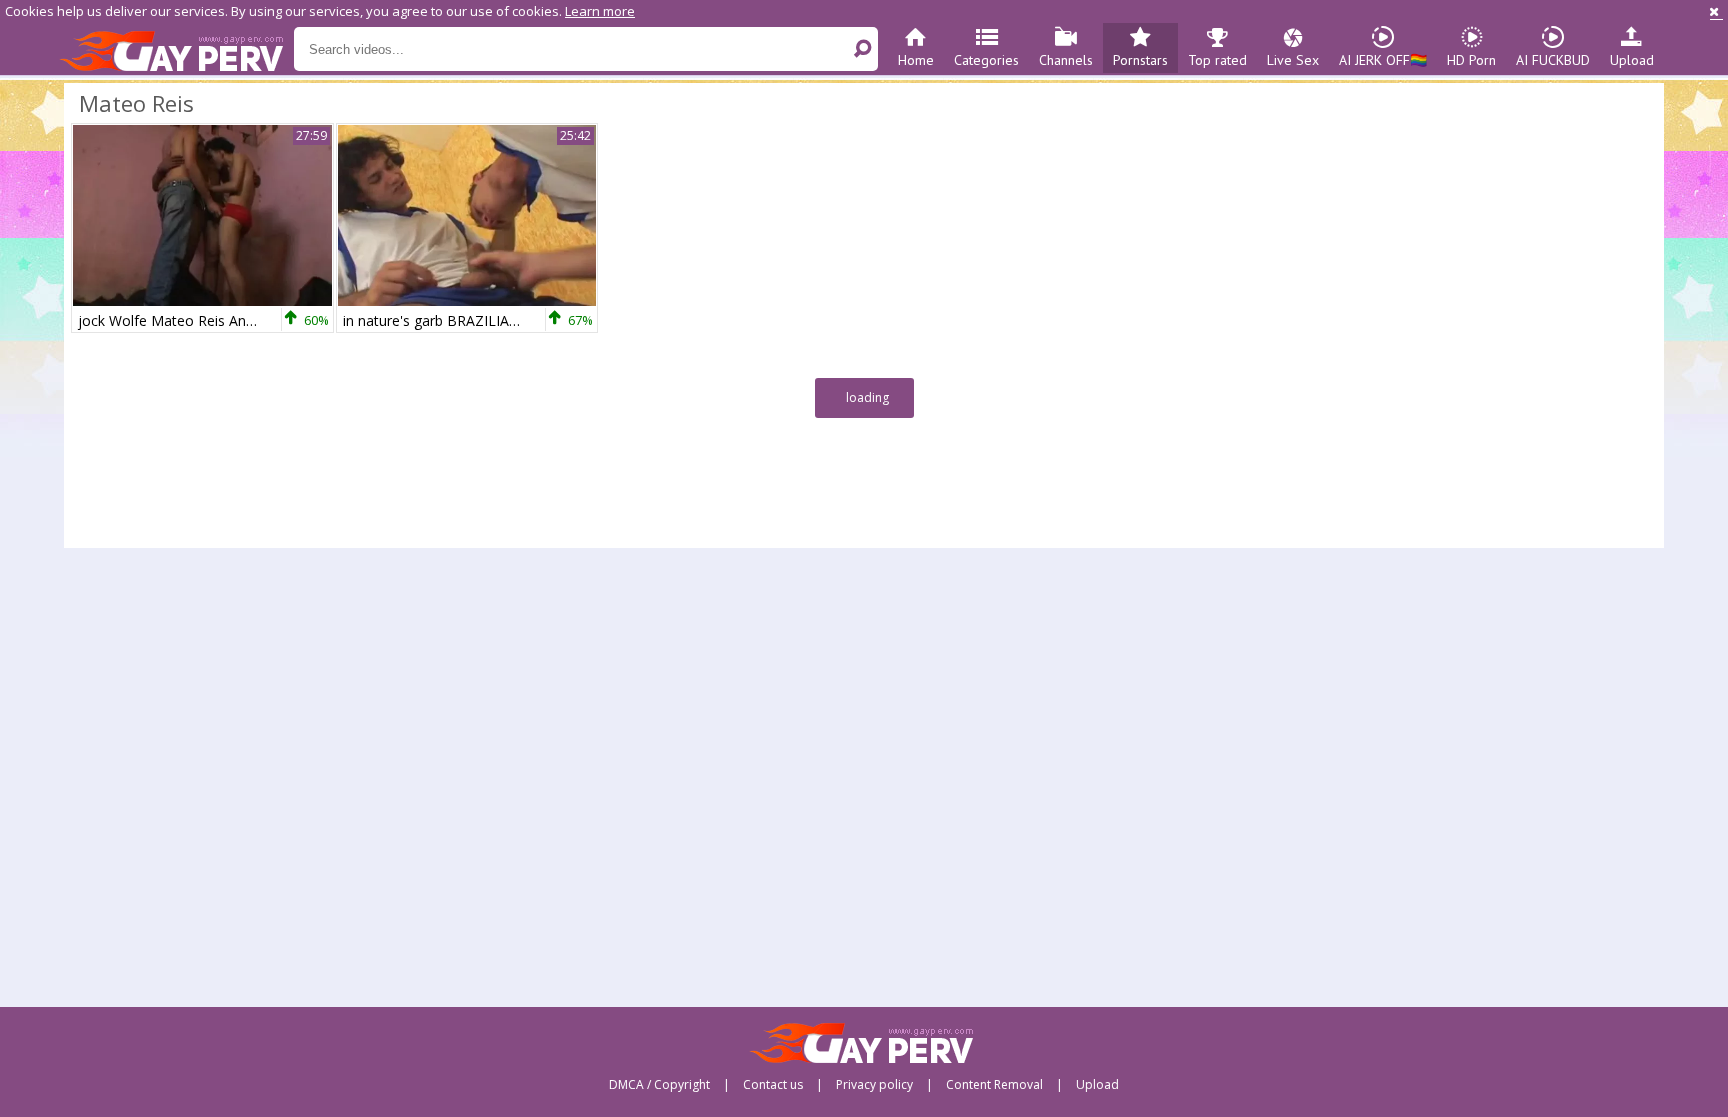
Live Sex (1293, 60)
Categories (986, 60)
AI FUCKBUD (1553, 60)
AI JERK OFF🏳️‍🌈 (1383, 60)
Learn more (600, 11)
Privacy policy (874, 1085)
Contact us (773, 1085)
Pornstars (1140, 60)
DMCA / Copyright (659, 1085)
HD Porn (1471, 60)
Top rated (1217, 60)
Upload (1632, 60)
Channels (1066, 60)
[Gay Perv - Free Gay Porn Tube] (176, 50)
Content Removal (994, 1085)
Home (916, 60)
